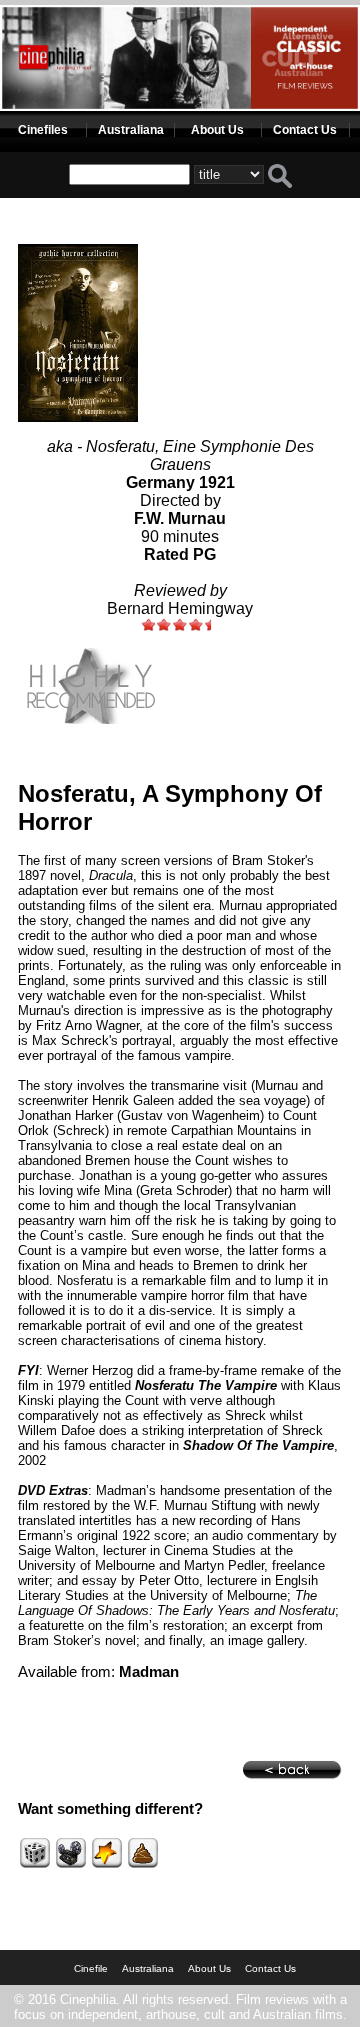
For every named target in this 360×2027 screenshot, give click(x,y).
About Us (217, 130)
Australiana (131, 130)
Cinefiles (43, 130)
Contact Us (305, 130)
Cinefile (91, 1968)
